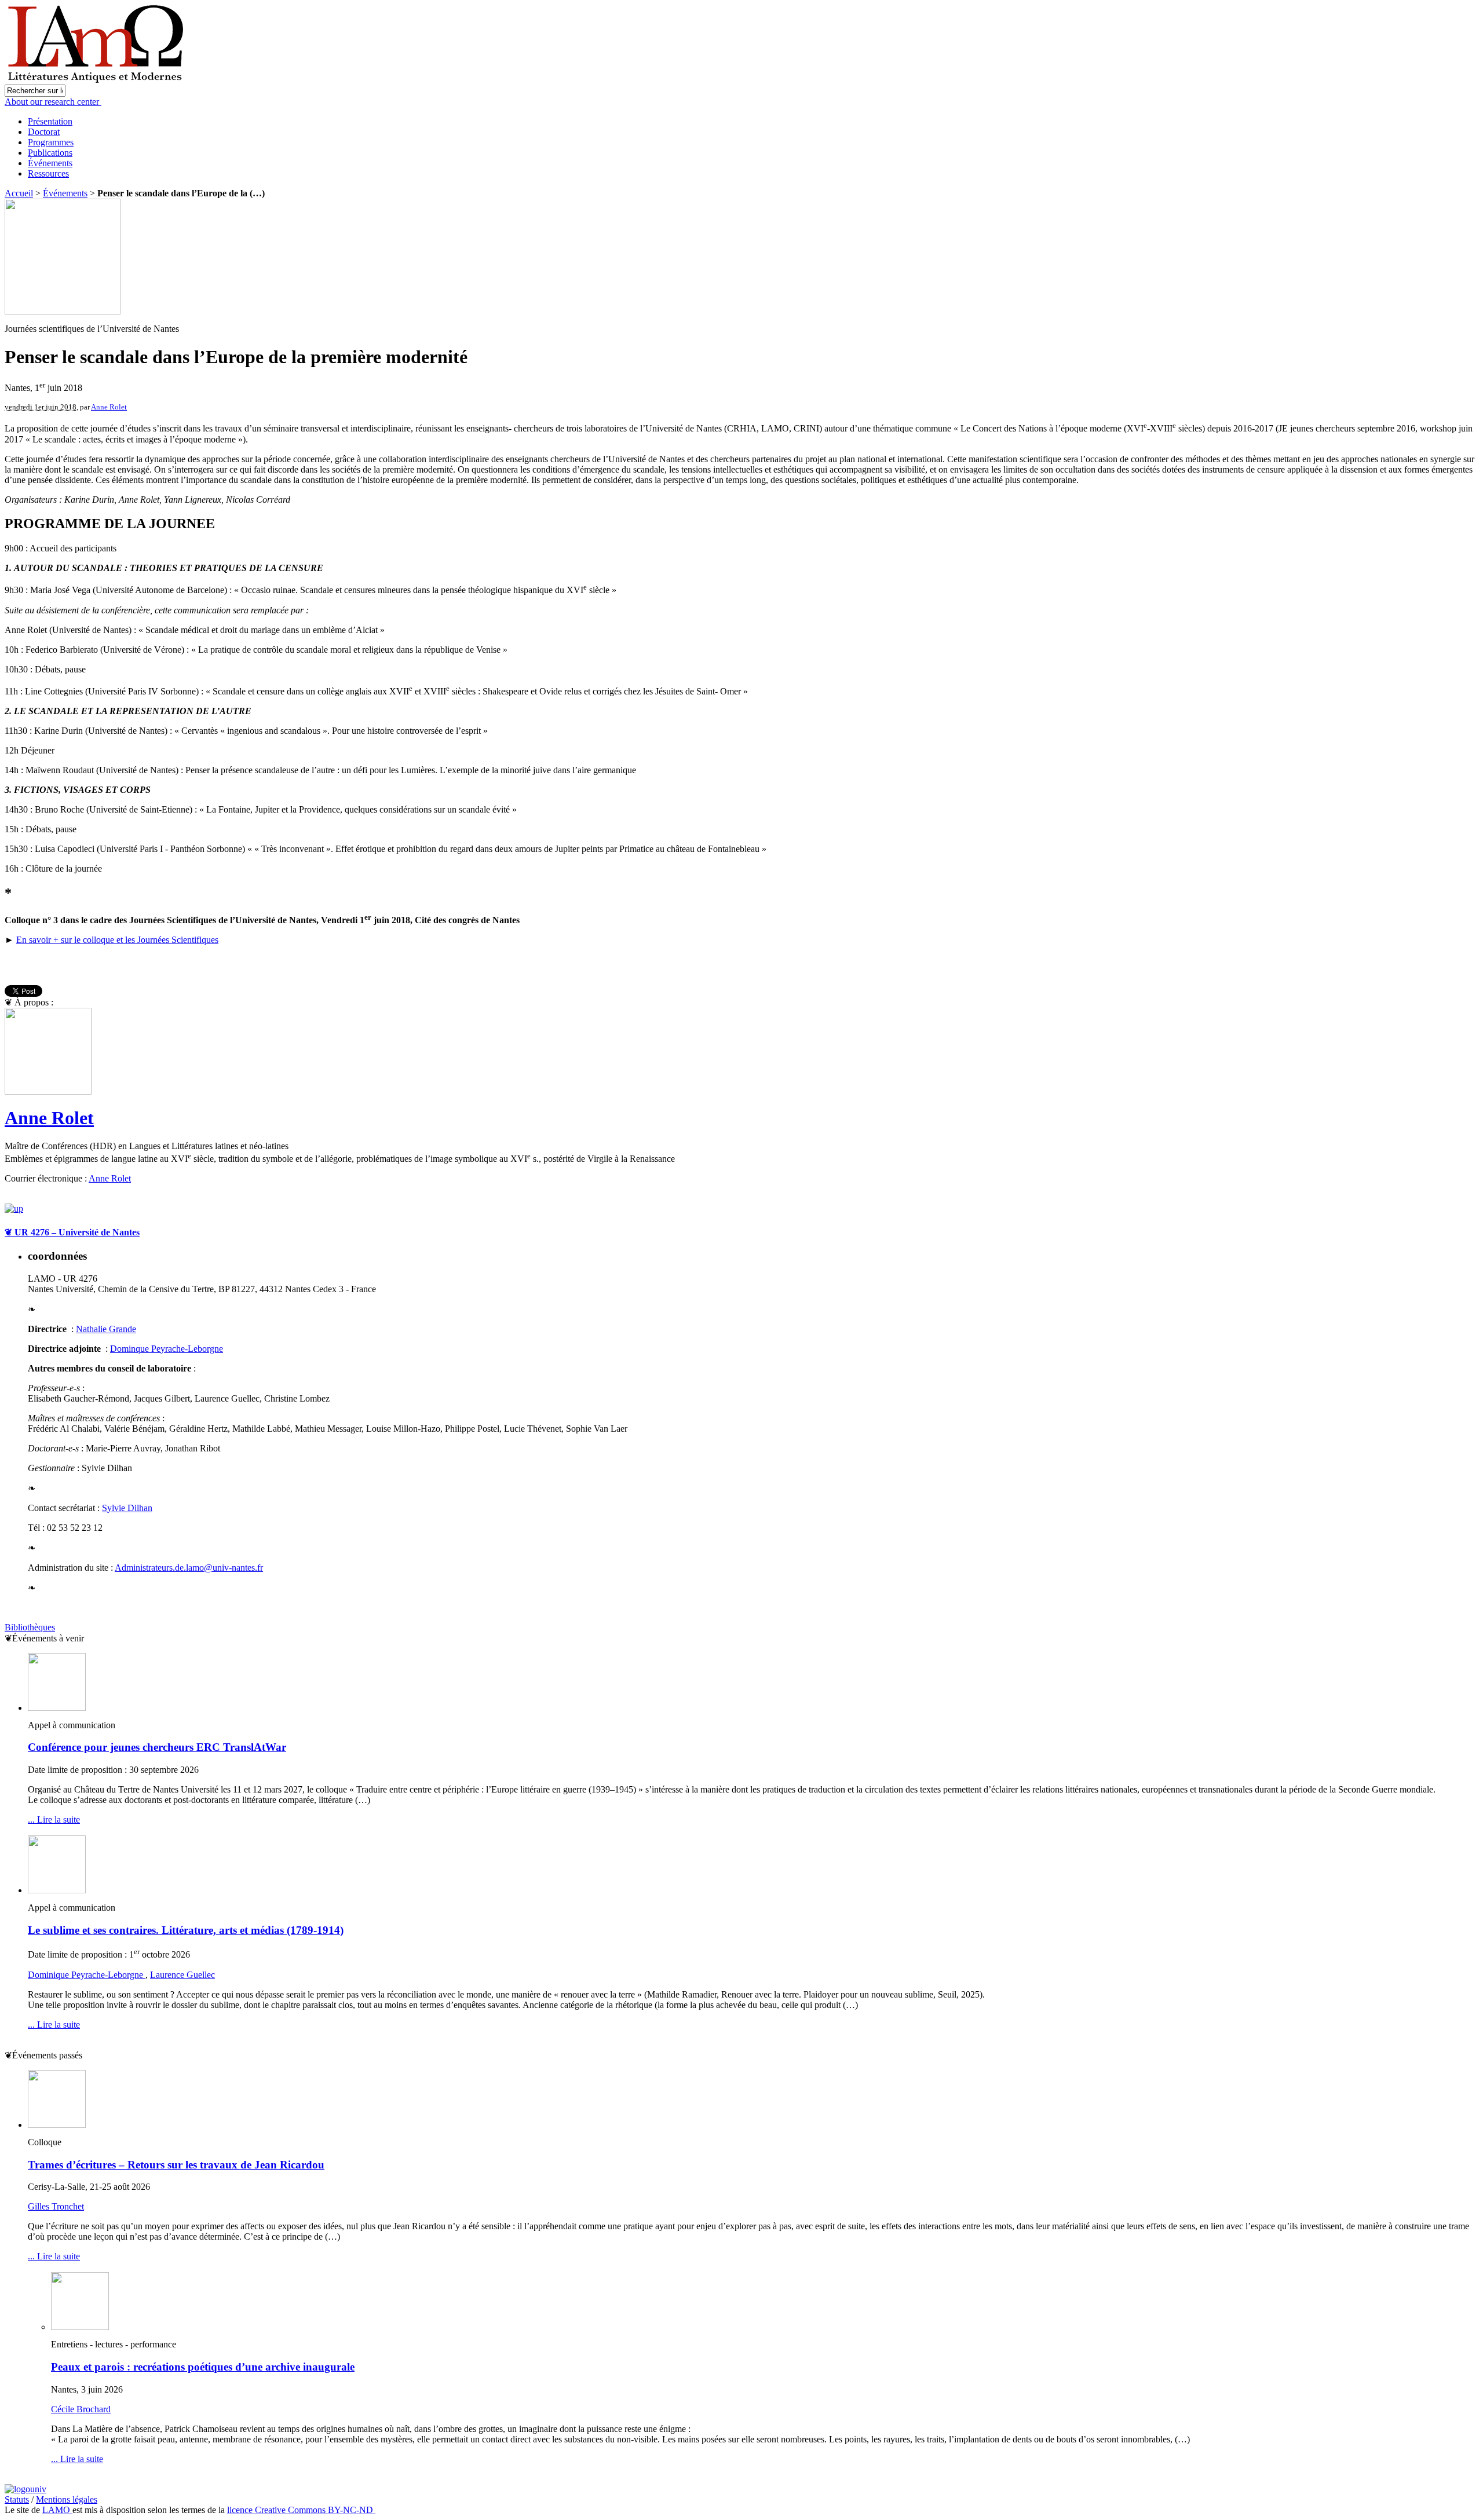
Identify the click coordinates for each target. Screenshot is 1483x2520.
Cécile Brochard (81, 2409)
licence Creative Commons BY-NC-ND (301, 2510)
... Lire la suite (54, 1819)
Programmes (51, 142)
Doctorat (44, 132)
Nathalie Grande (106, 1329)
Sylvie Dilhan (127, 1508)
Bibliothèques (30, 1627)
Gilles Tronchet (56, 2206)
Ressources (48, 173)
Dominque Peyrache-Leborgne (167, 1349)
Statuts (17, 2499)
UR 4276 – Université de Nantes (72, 1232)
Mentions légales (67, 2499)
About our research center (53, 102)
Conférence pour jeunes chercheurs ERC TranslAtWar (157, 1747)
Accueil (19, 193)
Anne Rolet (109, 407)
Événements (50, 163)
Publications (50, 153)
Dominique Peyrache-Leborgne (87, 1975)
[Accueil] (97, 81)
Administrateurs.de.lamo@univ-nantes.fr (189, 1568)
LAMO (57, 2510)
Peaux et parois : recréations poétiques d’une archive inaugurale (203, 2367)
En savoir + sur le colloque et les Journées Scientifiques (117, 940)
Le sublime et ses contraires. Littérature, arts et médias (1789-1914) (186, 1930)
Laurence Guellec (182, 1975)
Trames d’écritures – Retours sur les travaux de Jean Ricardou (176, 2165)
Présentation (50, 121)
